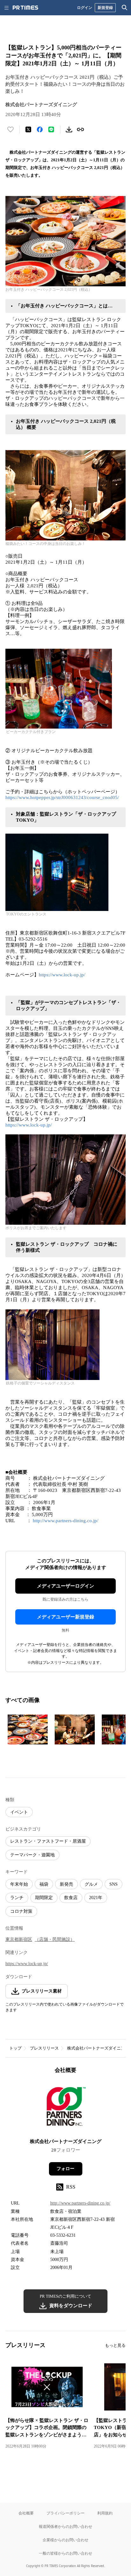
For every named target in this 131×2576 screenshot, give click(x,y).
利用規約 (105, 2513)
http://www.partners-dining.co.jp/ (65, 1521)
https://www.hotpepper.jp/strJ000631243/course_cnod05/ (62, 797)
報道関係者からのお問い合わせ (65, 2526)
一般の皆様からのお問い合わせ (65, 2553)
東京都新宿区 (19, 1939)
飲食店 (71, 1898)
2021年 (96, 1898)
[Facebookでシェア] (40, 129)
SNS (114, 1884)
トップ (15, 2048)
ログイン (85, 7)
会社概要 (26, 2513)
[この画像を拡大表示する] (28, 1729)
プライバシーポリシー (65, 2513)
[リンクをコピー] (80, 129)
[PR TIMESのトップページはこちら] (25, 8)
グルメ (91, 1884)
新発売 (66, 1884)
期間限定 (44, 1898)
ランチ (17, 1898)
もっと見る (115, 2345)
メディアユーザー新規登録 (65, 1617)
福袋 (44, 1884)
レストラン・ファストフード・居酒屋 (48, 1841)
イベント (19, 1812)
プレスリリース (44, 2048)
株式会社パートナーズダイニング (98, 2048)
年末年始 (19, 1884)
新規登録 (105, 7)
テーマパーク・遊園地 (32, 1855)
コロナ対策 (21, 1911)
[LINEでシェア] (51, 129)
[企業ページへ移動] (66, 2108)
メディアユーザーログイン (65, 1586)
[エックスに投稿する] (28, 129)
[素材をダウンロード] (69, 129)
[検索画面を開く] (125, 8)
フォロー (65, 2169)
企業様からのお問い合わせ (65, 2540)
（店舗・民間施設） (55, 1939)
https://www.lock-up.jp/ (62, 975)
